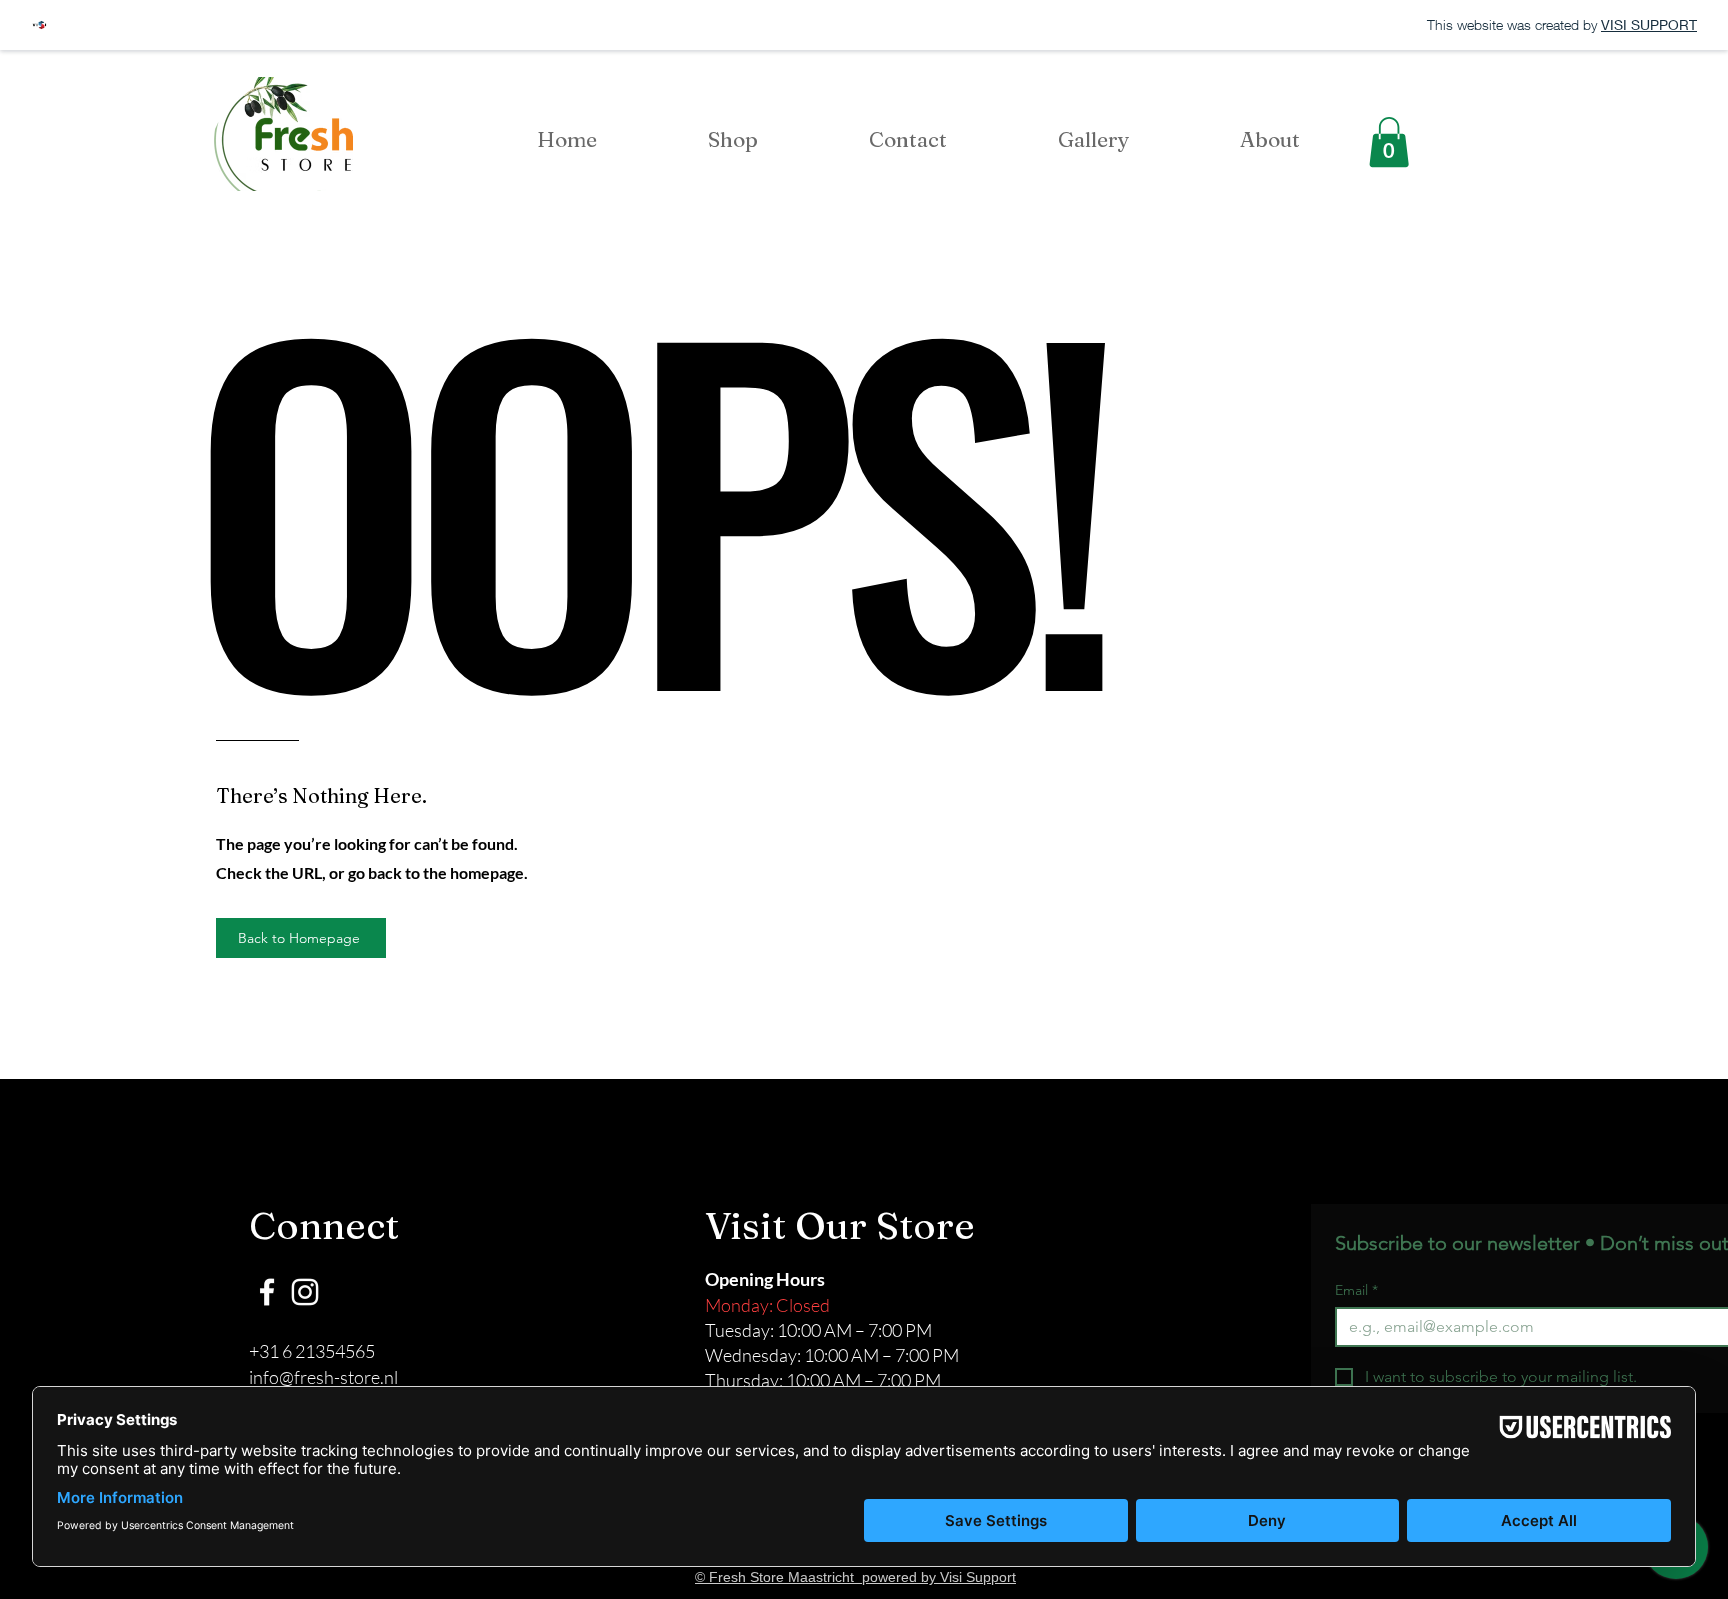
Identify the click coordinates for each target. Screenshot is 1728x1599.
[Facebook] (267, 1292)
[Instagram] (305, 1292)
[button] (1389, 142)
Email (1356, 1290)
